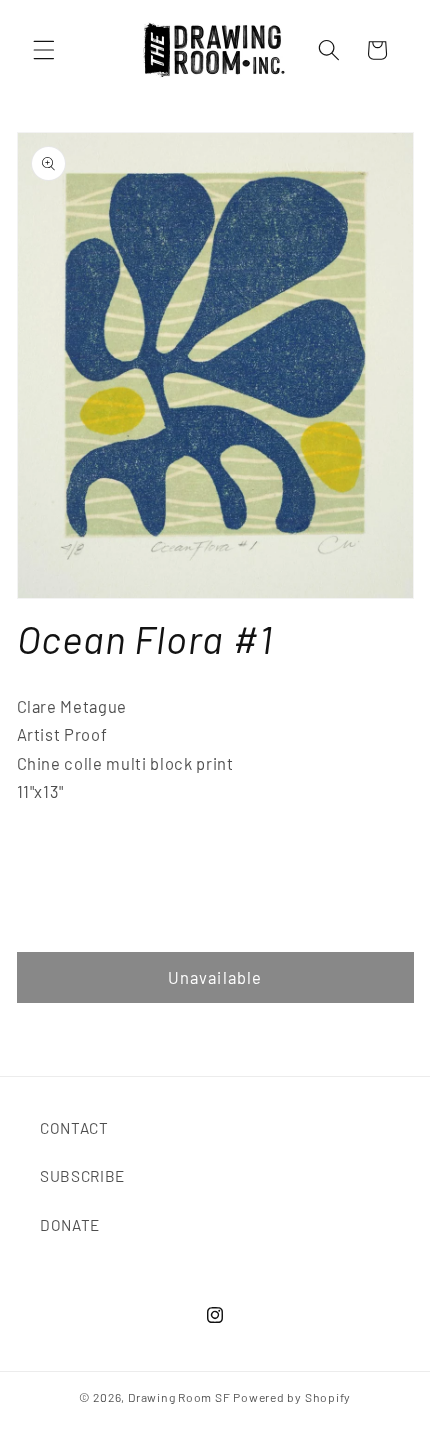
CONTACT (74, 1128)
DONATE (70, 1225)
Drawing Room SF (179, 1397)
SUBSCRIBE (82, 1176)
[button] (44, 50)
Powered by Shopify (292, 1397)
